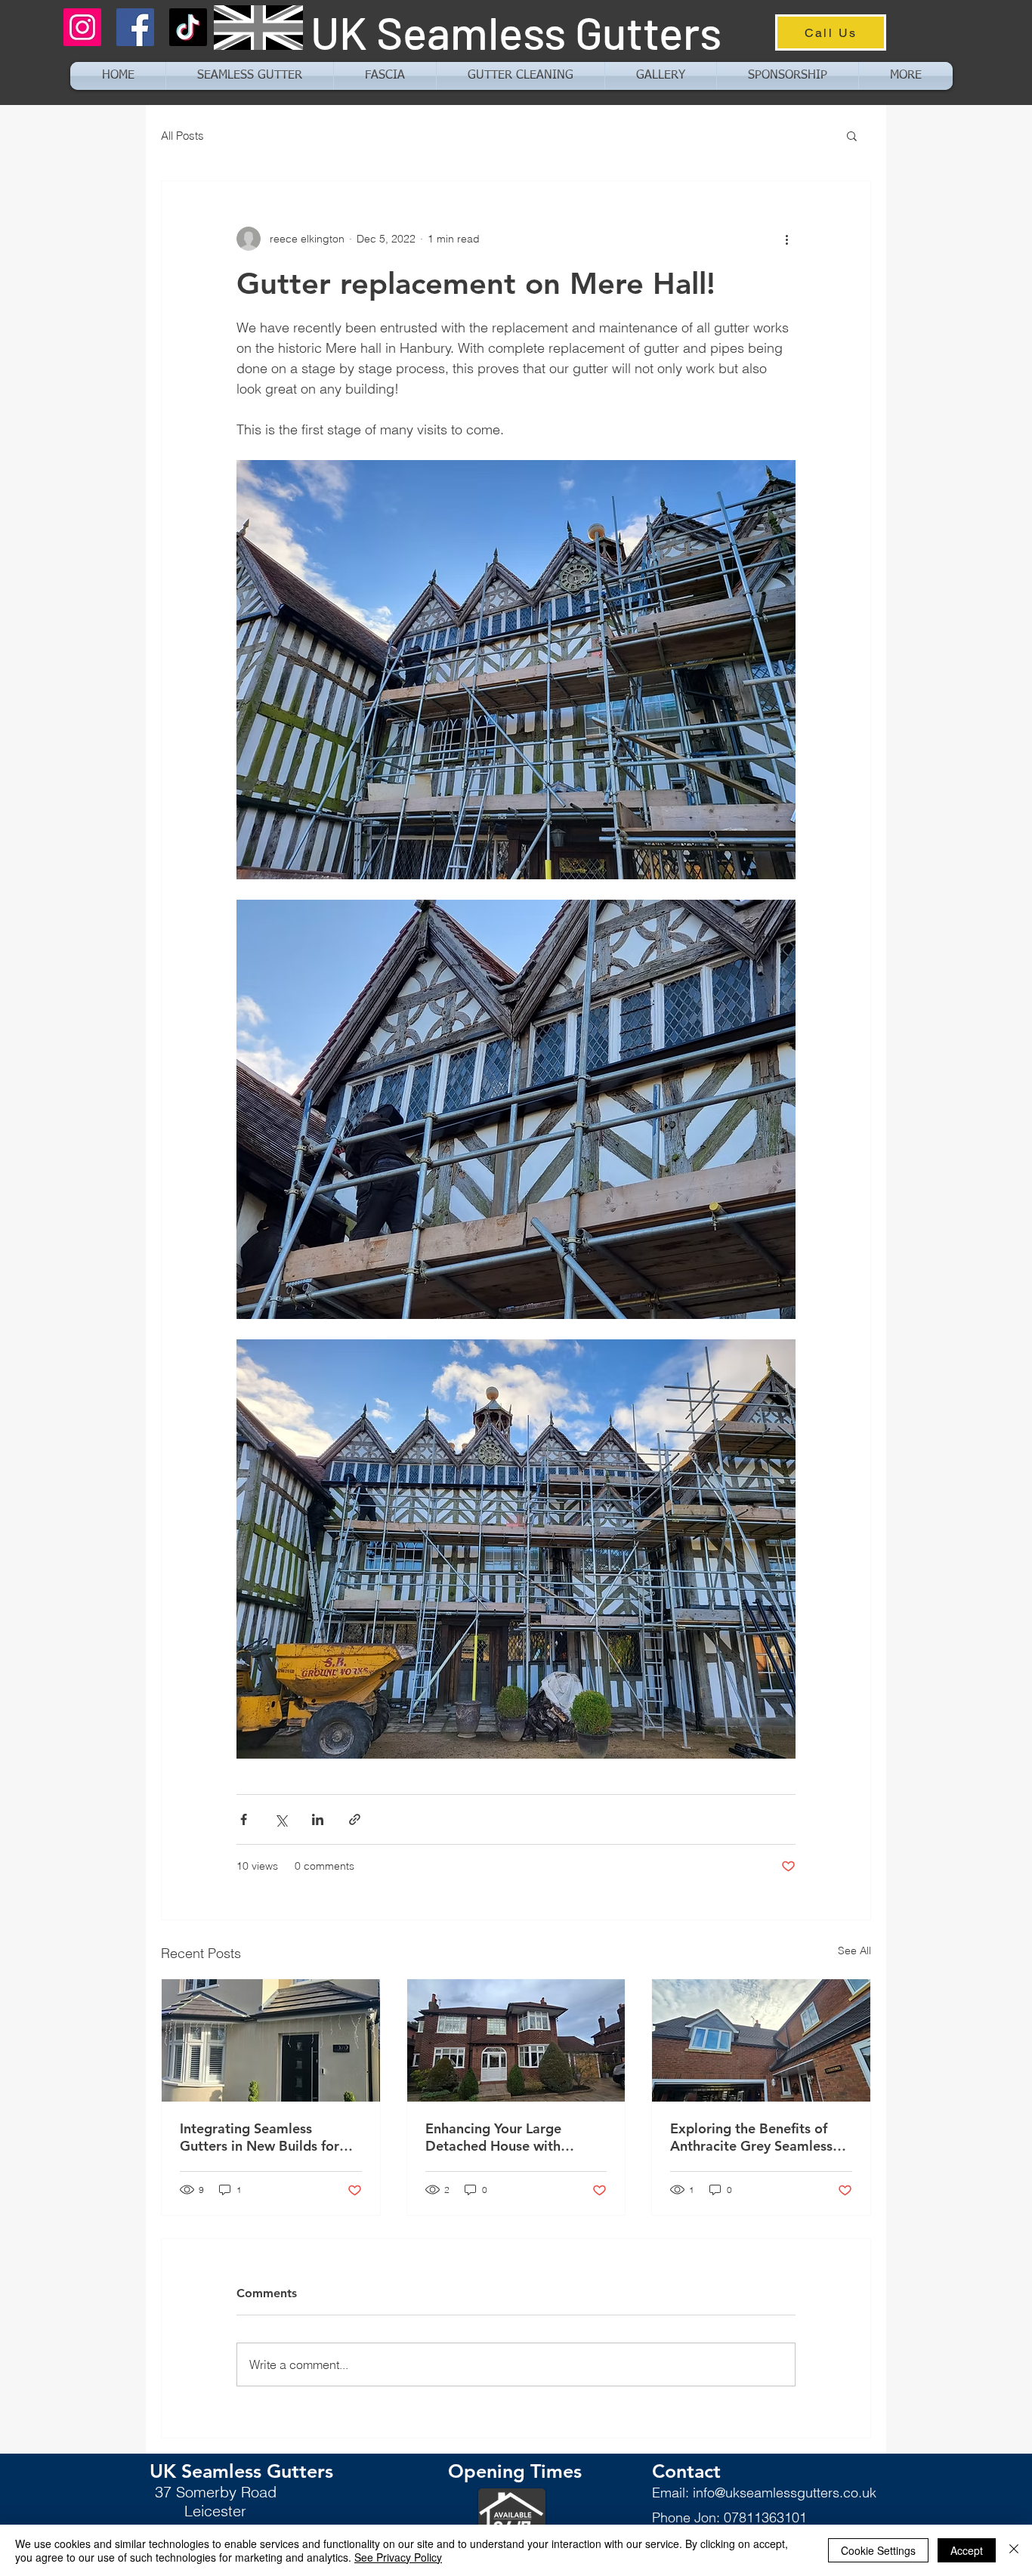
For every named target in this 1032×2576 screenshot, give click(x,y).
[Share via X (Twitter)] (281, 1819)
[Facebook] (135, 27)
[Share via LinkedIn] (318, 1819)
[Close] (1014, 2550)
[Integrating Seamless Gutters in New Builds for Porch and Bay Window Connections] (271, 2040)
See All (854, 1951)
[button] (906, 76)
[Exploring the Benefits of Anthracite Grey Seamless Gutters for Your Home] (761, 2040)
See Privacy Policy (398, 2557)
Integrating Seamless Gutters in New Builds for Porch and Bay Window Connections (260, 2137)
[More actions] (786, 239)
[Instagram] (82, 27)
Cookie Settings (878, 2550)
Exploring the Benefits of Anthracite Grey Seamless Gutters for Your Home (751, 2137)
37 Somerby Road (216, 2492)
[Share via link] (355, 1819)
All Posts (182, 136)
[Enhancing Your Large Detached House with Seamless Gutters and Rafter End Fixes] (516, 2040)
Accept (967, 2550)
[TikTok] (188, 27)
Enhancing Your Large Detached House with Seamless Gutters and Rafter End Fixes (515, 2137)
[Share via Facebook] (244, 1819)
